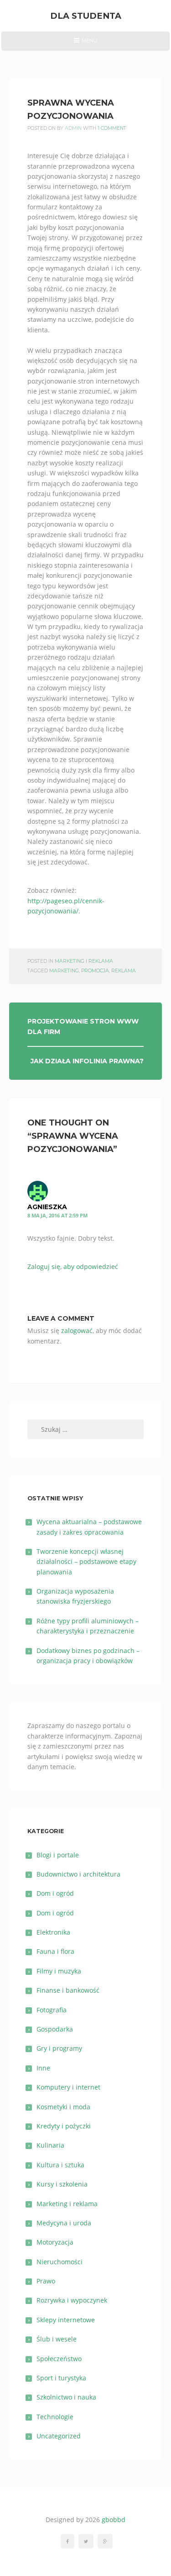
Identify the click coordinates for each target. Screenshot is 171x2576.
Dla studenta (86, 16)
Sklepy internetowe (66, 2320)
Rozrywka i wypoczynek (72, 2300)
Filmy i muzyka (59, 1971)
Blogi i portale (58, 1855)
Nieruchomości (60, 2262)
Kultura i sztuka (60, 2165)
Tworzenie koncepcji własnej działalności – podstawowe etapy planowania (86, 1562)
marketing (64, 971)
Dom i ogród (55, 1893)
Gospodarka (55, 2029)
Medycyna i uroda (64, 2223)
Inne (43, 2068)
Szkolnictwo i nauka (66, 2397)
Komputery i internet (68, 2087)
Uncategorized (59, 2436)
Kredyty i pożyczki (64, 2126)
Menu (85, 44)
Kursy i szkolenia (62, 2184)
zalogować (77, 1331)
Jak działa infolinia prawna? (87, 1061)
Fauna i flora (55, 1951)
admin (73, 128)
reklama (124, 971)
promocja (95, 971)
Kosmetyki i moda (63, 2107)
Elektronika (53, 1932)
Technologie (55, 2417)
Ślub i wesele (57, 2339)
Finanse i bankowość (68, 1990)
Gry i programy (59, 2048)
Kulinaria (50, 2145)
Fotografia (52, 2010)
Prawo (46, 2281)
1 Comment (112, 128)
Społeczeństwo (59, 2359)
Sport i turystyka (61, 2378)
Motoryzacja (55, 2242)
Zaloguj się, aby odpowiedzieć (73, 1267)
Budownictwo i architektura (78, 1874)
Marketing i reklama (84, 961)
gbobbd (114, 2520)
